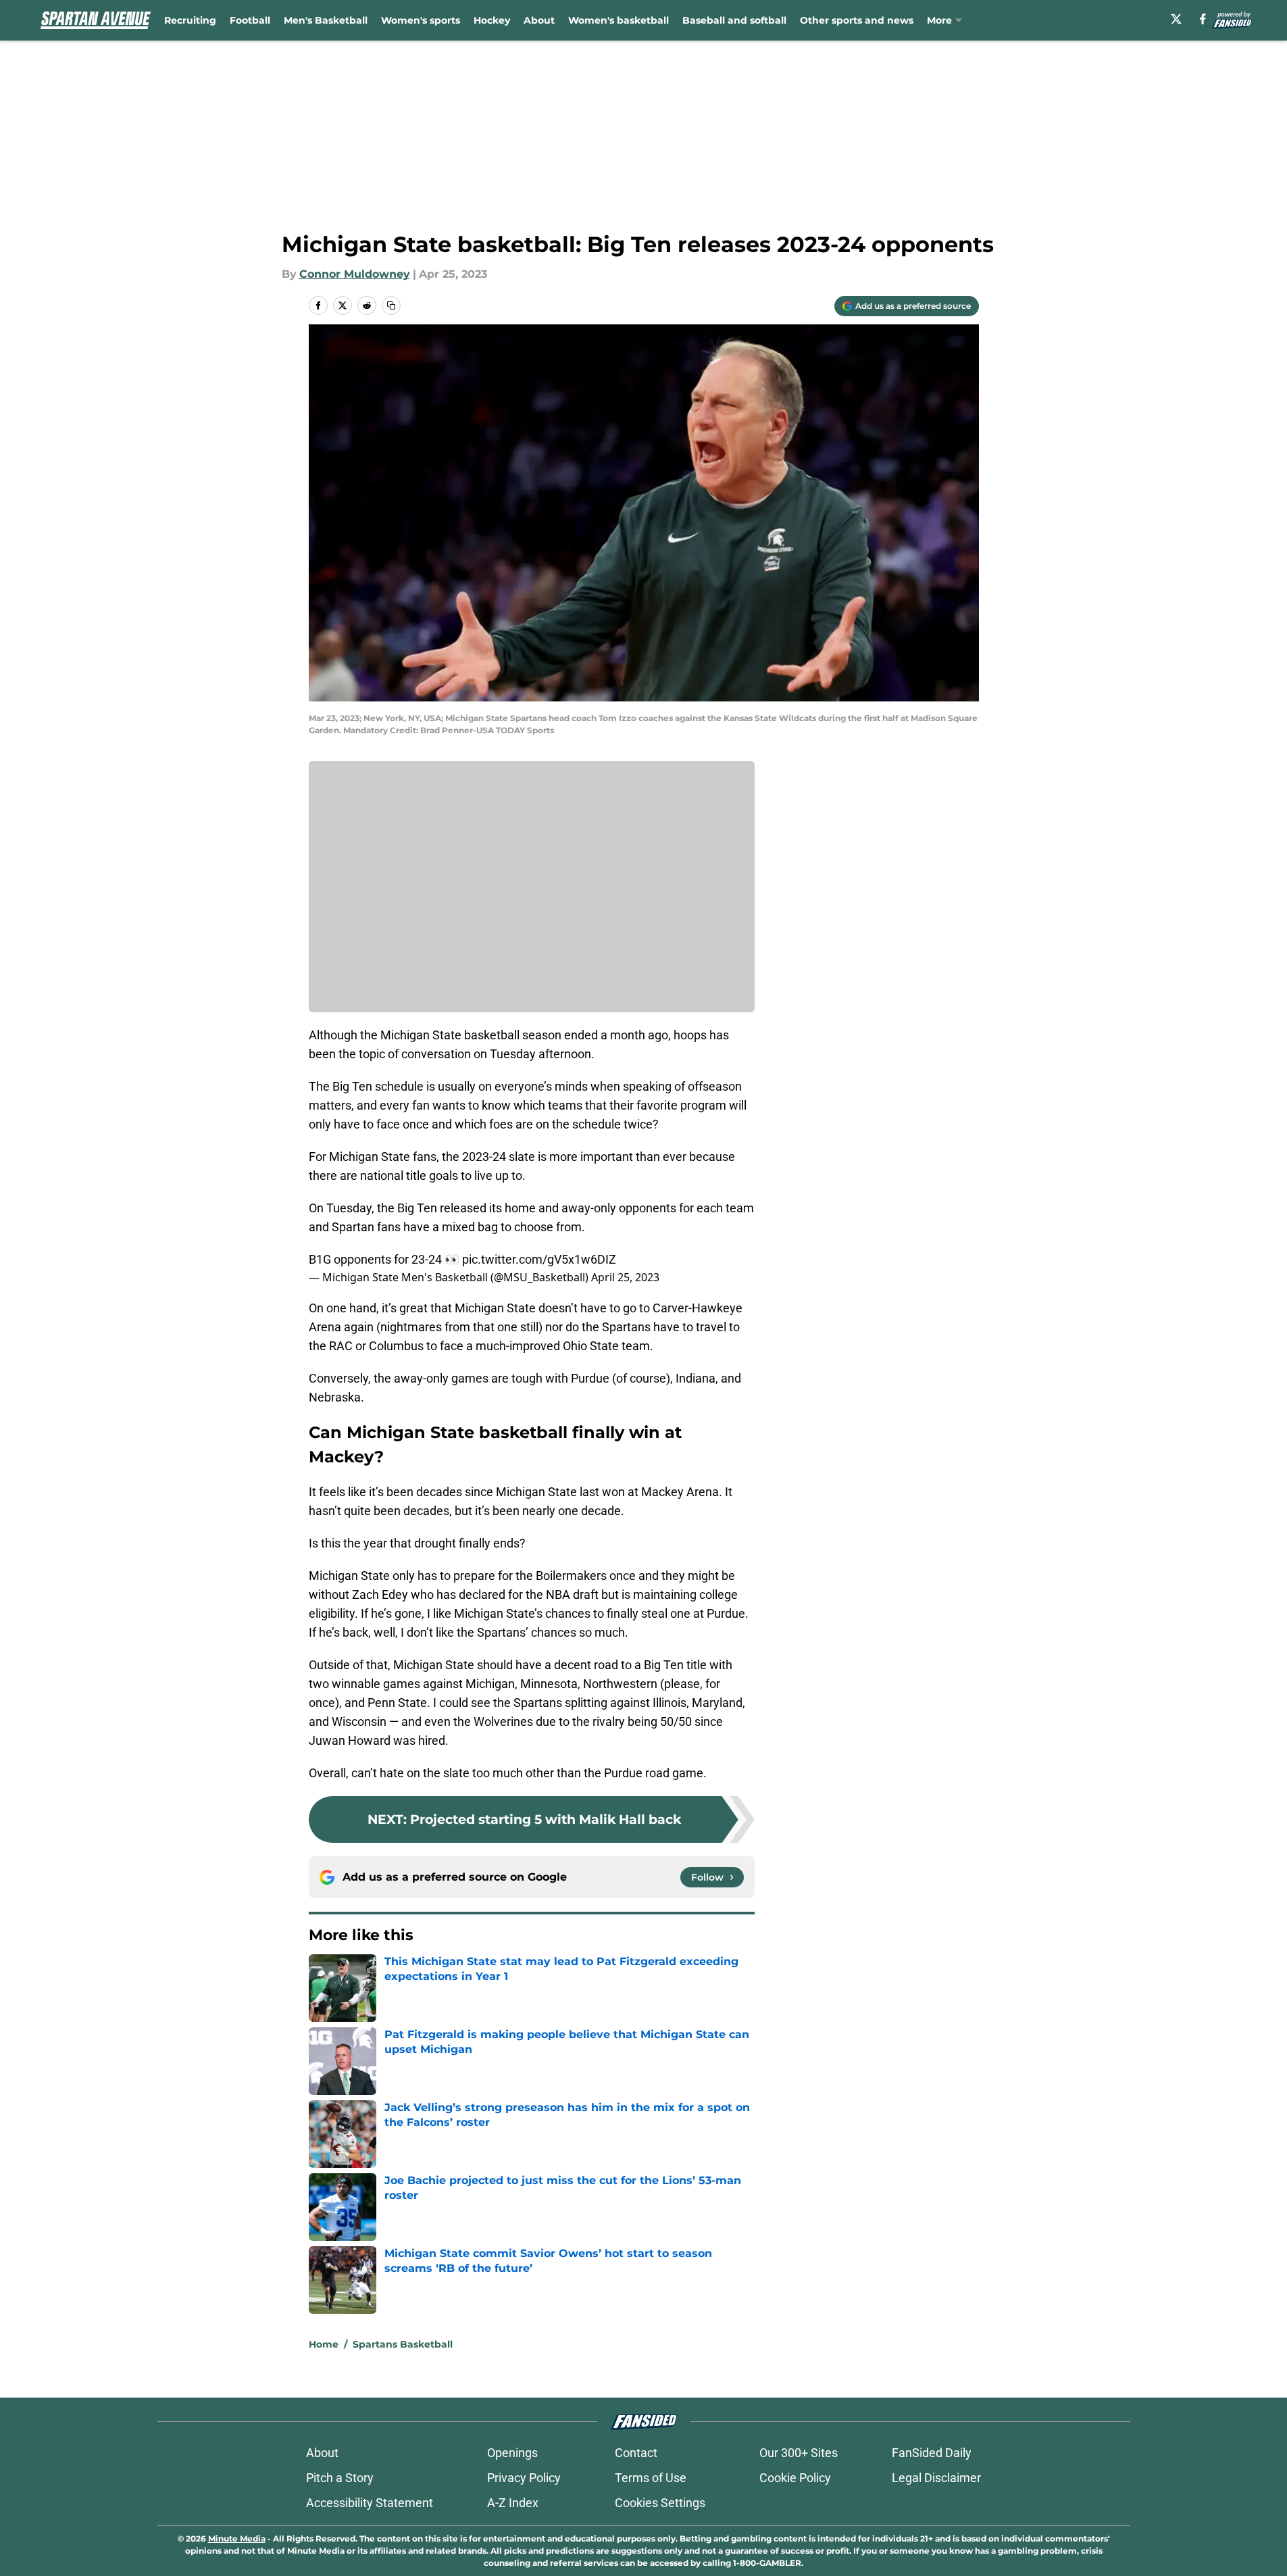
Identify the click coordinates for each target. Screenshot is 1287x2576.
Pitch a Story (340, 2478)
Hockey (492, 20)
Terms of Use (651, 2478)
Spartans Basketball (403, 2344)
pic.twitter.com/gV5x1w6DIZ (539, 1259)
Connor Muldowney (355, 274)
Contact (636, 2453)
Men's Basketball (326, 20)
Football (250, 20)
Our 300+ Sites (799, 2453)
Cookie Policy (795, 2478)
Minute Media (237, 2538)
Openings (512, 2453)
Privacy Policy (524, 2478)
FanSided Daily (932, 2453)
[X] (1176, 19)
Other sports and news (857, 20)
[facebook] (1203, 19)
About (539, 20)
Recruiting (190, 20)
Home (324, 2344)
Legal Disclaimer (936, 2478)
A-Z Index (513, 2503)
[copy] (391, 305)
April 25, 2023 (625, 1277)
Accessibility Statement (370, 2503)
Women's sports (421, 20)
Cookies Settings (660, 2503)
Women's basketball (619, 20)
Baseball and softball (734, 20)
